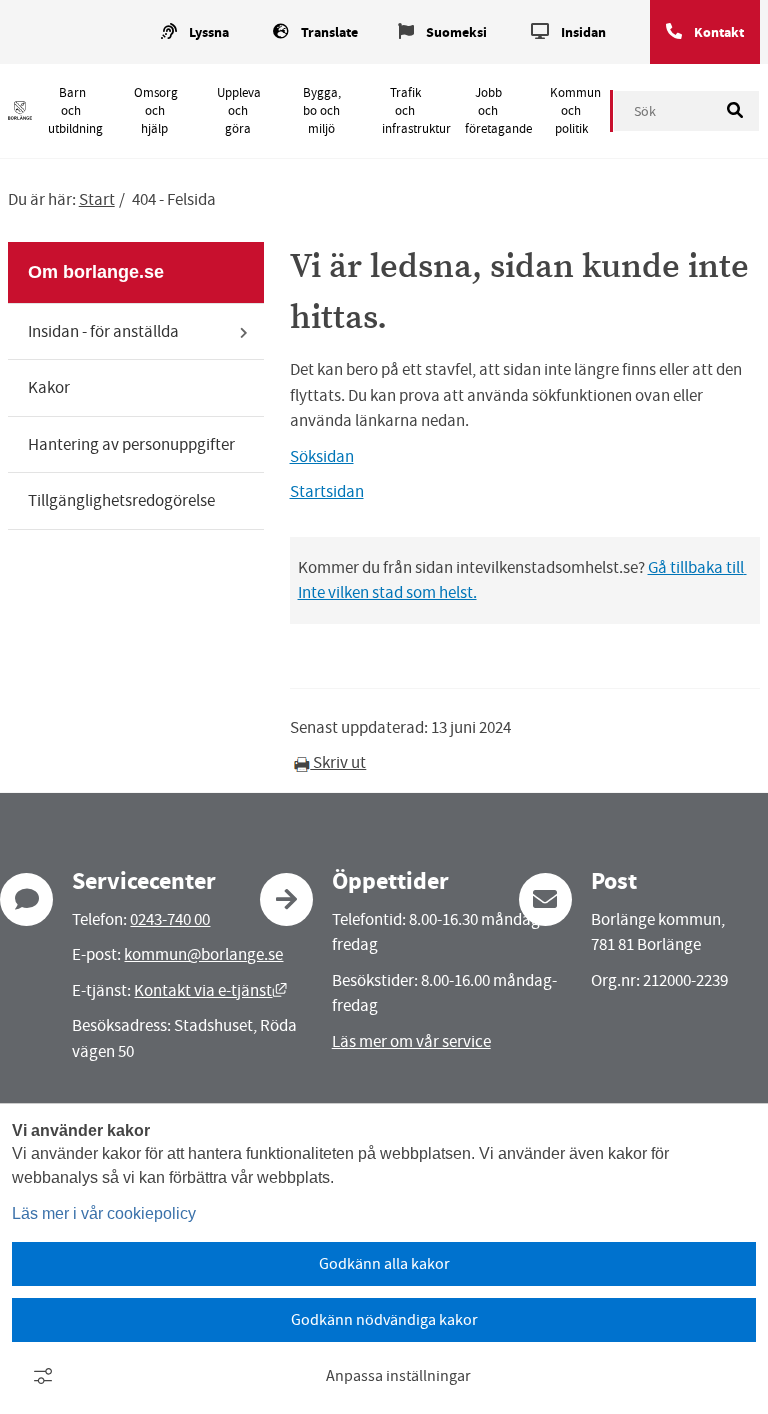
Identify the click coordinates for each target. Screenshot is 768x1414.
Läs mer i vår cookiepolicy (104, 1213)
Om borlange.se (96, 272)
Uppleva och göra (239, 111)
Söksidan (322, 456)
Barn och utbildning (75, 111)
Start (97, 199)
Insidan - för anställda (103, 331)
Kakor (49, 387)
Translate (329, 32)
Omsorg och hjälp (156, 111)
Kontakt (719, 32)
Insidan (583, 32)
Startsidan (327, 491)
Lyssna (209, 32)
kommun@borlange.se (203, 954)
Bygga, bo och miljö (322, 111)
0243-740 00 (170, 919)
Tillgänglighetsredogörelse (121, 500)
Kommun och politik (575, 111)
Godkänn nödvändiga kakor (384, 1320)
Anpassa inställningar (398, 1376)
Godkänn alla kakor (384, 1264)
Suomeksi (456, 32)
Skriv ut (338, 762)
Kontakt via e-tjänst (210, 990)
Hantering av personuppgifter (131, 444)
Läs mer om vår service (411, 1041)
